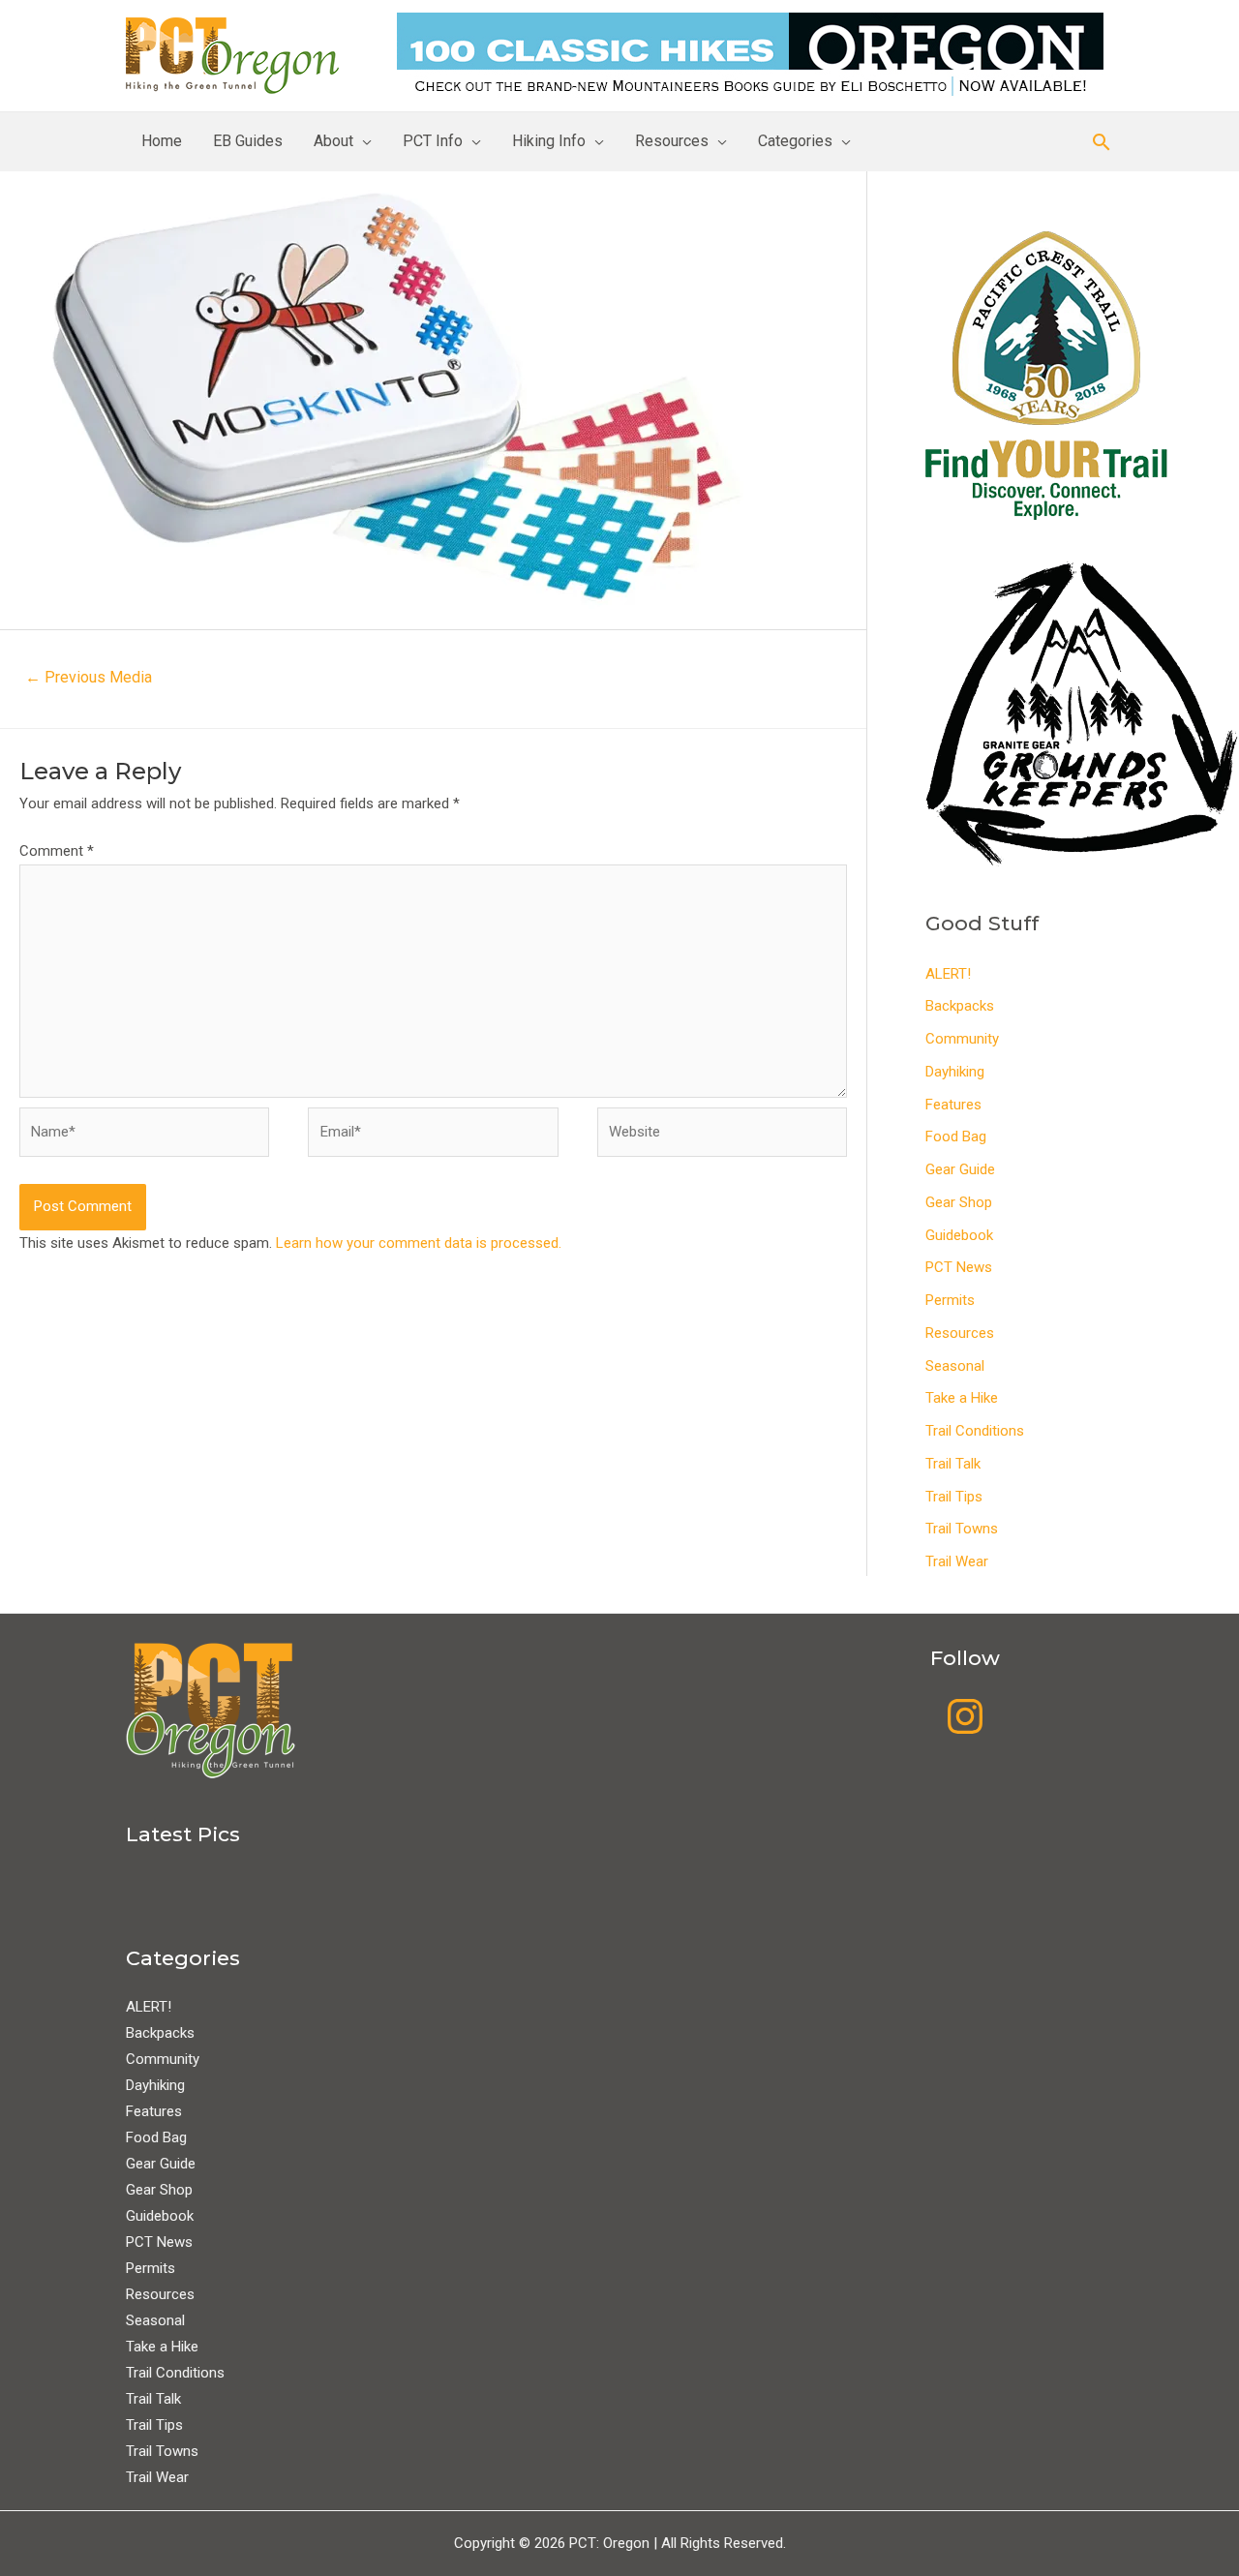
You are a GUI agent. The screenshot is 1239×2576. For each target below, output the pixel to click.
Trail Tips (954, 1497)
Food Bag (956, 1136)
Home (162, 141)
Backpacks (960, 1006)
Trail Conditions (975, 1431)
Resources (672, 141)
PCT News (959, 1267)
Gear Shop (959, 1202)
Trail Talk (953, 1464)
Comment (57, 851)
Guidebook (959, 1235)
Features (953, 1105)
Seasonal (955, 1366)
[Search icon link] (1102, 142)
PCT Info (433, 141)
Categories (795, 141)
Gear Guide (960, 1169)
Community (962, 1039)
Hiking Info (549, 141)
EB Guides (248, 141)
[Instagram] (965, 1716)
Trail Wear (957, 1561)
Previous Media (89, 677)
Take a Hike (962, 1398)
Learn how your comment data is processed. (419, 1243)
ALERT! (948, 974)
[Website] (722, 1136)
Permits (950, 1300)
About (333, 141)
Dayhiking (955, 1072)
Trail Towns (962, 1529)
